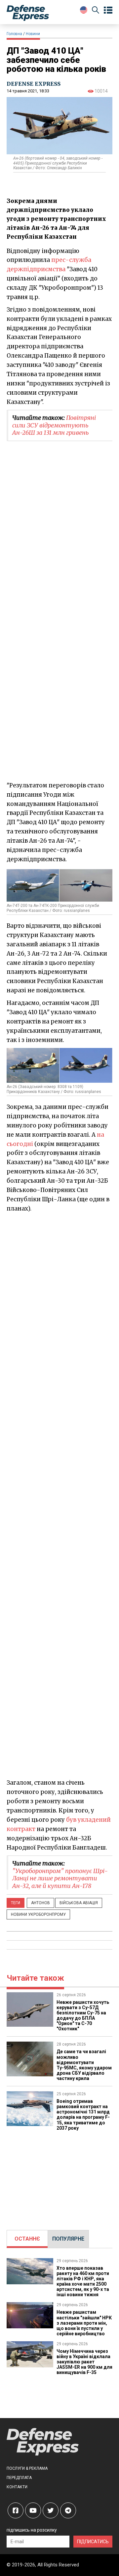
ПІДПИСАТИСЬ (93, 2542)
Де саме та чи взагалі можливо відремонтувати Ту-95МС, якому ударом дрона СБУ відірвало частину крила (84, 2065)
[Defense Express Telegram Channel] (68, 2510)
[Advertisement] (59, 1276)
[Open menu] (108, 10)
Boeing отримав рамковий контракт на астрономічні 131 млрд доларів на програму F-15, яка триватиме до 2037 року (83, 2114)
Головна (14, 34)
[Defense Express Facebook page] (16, 2510)
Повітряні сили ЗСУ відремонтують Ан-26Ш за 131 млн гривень (54, 425)
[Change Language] (84, 10)
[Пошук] (96, 11)
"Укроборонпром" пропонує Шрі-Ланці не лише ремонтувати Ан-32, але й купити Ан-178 (60, 1878)
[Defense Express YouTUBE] (33, 2510)
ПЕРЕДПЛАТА (19, 2478)
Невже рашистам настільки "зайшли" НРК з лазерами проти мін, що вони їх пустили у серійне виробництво (84, 2323)
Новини (33, 34)
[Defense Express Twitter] (51, 2510)
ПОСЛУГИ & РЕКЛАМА (27, 2468)
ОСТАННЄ (27, 2239)
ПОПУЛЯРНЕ (68, 2239)
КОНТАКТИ (17, 2487)
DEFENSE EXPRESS (34, 84)
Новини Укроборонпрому (38, 1914)
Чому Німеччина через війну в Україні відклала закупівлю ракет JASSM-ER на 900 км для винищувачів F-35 (84, 2362)
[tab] (27, 2239)
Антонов (40, 1903)
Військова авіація (79, 1903)
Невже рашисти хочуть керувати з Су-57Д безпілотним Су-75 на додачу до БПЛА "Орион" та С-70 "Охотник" (83, 2015)
